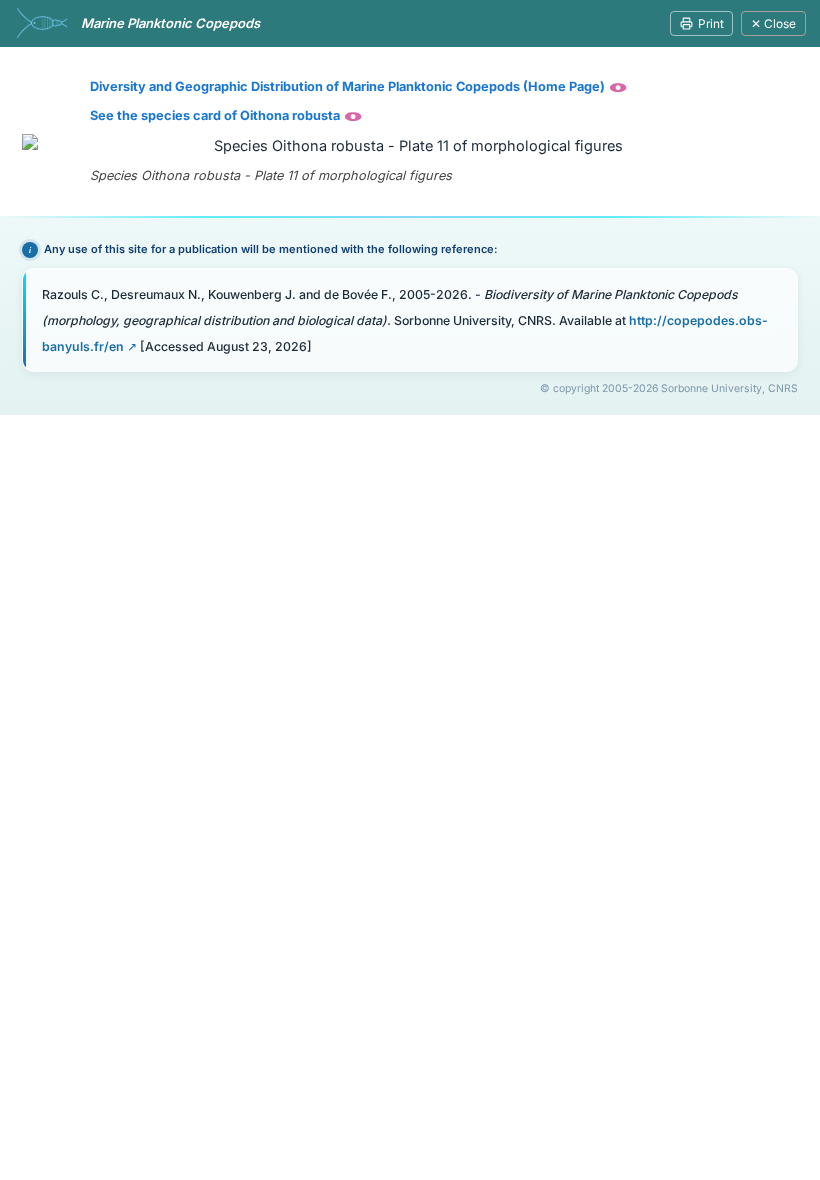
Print (711, 23)
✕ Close (773, 23)
